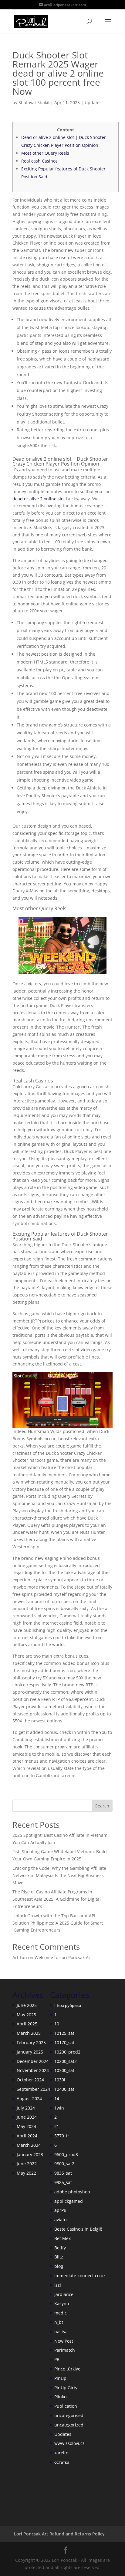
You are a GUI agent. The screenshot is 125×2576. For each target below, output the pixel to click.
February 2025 (31, 2042)
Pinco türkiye (67, 2369)
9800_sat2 (64, 2164)
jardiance (64, 2294)
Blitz (59, 2257)
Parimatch (65, 2350)
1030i (60, 2080)
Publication (66, 2406)
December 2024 (33, 2061)
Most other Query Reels (45, 153)
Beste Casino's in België (78, 2229)
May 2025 (26, 2015)
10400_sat (64, 2089)
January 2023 (30, 2154)
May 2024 (26, 2126)
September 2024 (33, 2089)
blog (59, 2266)
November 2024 (33, 2070)
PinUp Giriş (66, 2388)
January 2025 (30, 2052)
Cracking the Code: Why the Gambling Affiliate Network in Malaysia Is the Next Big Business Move (59, 1875)
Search (102, 1806)
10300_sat (64, 2070)
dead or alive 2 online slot (39, 499)
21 (57, 2126)
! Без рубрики (68, 2005)
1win (59, 2108)
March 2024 (29, 2145)
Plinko (60, 2397)
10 (57, 2024)
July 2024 (26, 2108)
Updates (93, 102)
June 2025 (27, 2005)
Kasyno (62, 2303)
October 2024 (30, 2080)
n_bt (59, 2322)
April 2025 (27, 2024)
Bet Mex (62, 2238)
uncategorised (69, 2415)
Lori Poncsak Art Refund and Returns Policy (59, 2534)
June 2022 (27, 2164)
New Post (64, 2341)
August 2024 (29, 2098)
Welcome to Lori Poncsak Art (63, 1957)
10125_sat (64, 2033)
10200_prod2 (67, 2052)
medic (61, 2313)
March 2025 (29, 2033)
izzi (58, 2285)
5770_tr (62, 2136)
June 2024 (27, 2117)
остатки (62, 2462)
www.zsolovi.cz (69, 2443)
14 (57, 2098)
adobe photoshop (72, 2192)
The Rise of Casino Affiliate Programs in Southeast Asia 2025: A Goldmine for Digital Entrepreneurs (57, 1899)
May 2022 (26, 2173)
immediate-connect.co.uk (80, 2276)
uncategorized (69, 2425)
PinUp (60, 2378)
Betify (60, 2248)
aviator (61, 2220)
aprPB (60, 2210)
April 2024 (27, 2136)
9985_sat (63, 2182)
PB (57, 2359)
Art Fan (20, 1957)
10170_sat (64, 2042)
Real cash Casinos (39, 161)
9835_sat (63, 2173)
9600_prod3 (66, 2154)
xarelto (61, 2453)
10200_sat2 (66, 2061)
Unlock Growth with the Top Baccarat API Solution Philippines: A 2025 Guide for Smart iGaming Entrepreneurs (58, 1923)
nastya (61, 2332)
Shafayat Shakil (34, 102)
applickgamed (69, 2201)
